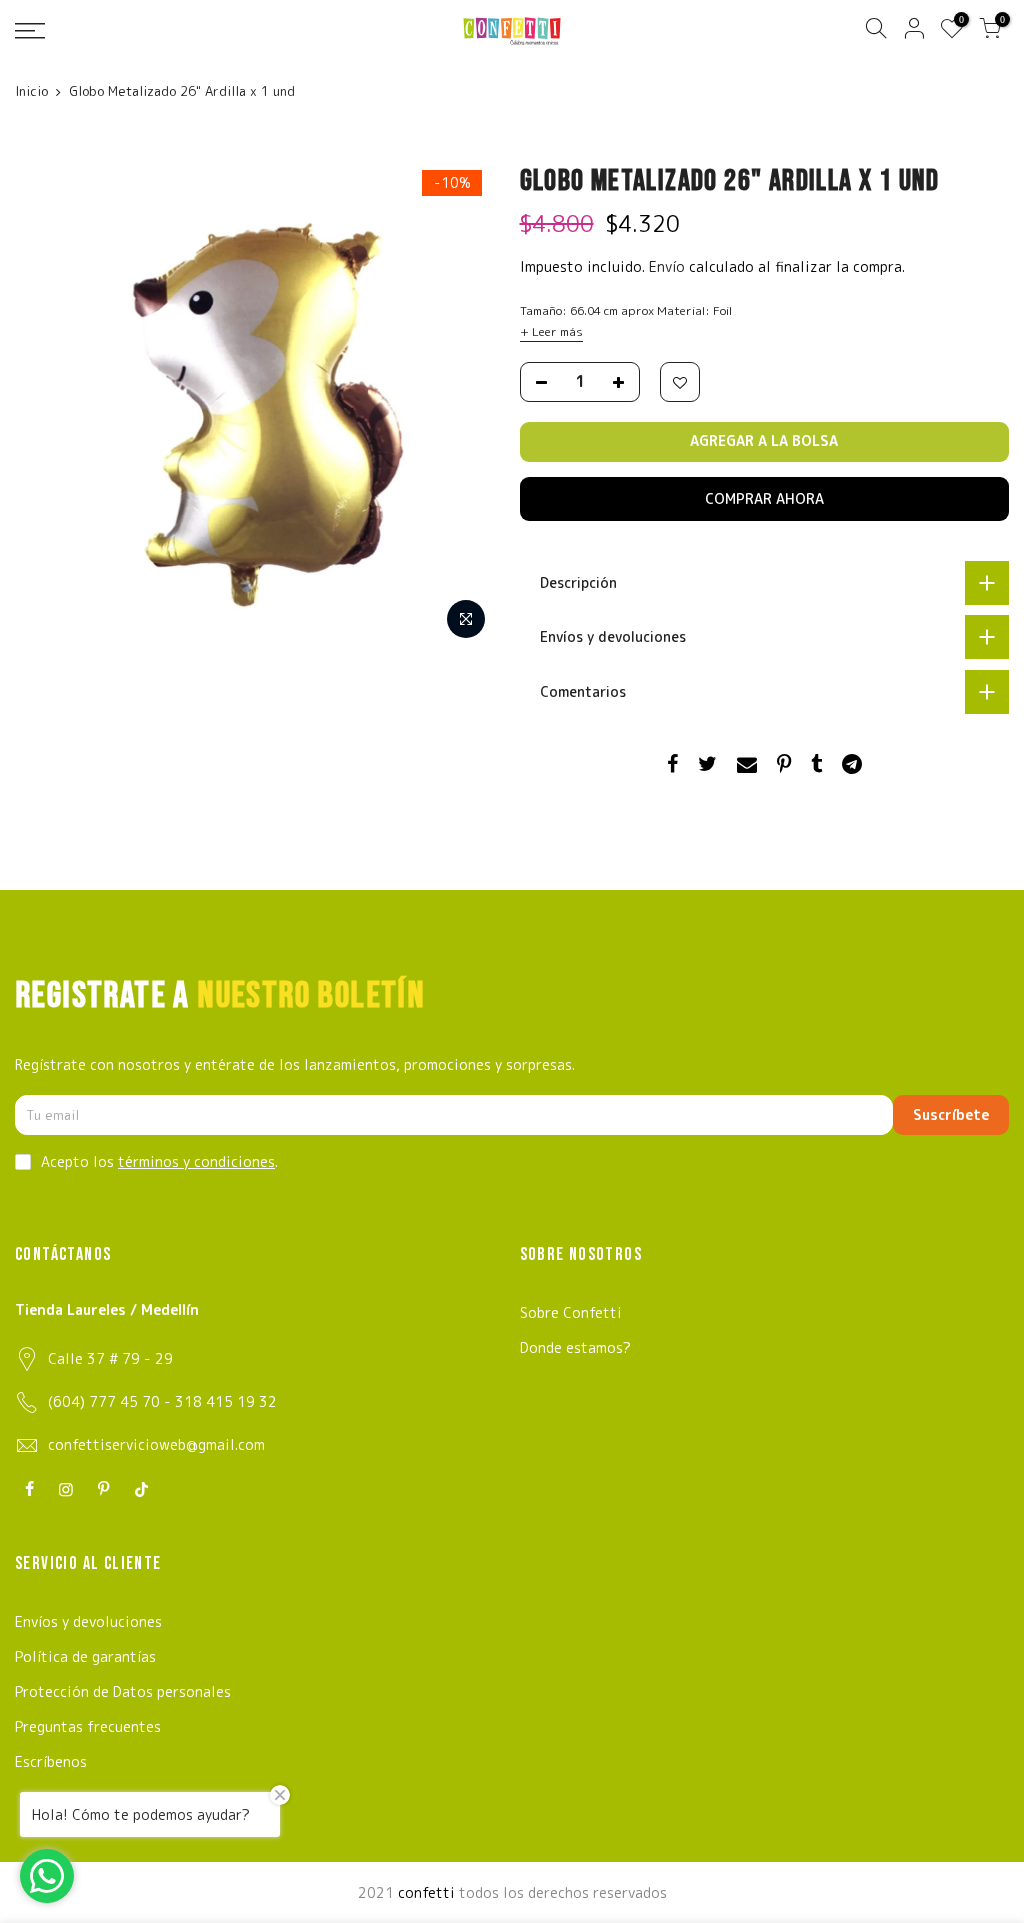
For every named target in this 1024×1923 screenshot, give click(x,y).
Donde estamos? (575, 1347)
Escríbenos (51, 1761)
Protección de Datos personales (123, 1691)
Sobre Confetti (571, 1312)
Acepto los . (159, 1161)
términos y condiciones (196, 1161)
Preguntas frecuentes (88, 1726)
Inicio (31, 91)
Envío (669, 266)
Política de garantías (85, 1656)
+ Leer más (551, 331)
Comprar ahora (764, 498)
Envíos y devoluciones (88, 1621)
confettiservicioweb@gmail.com (156, 1444)
